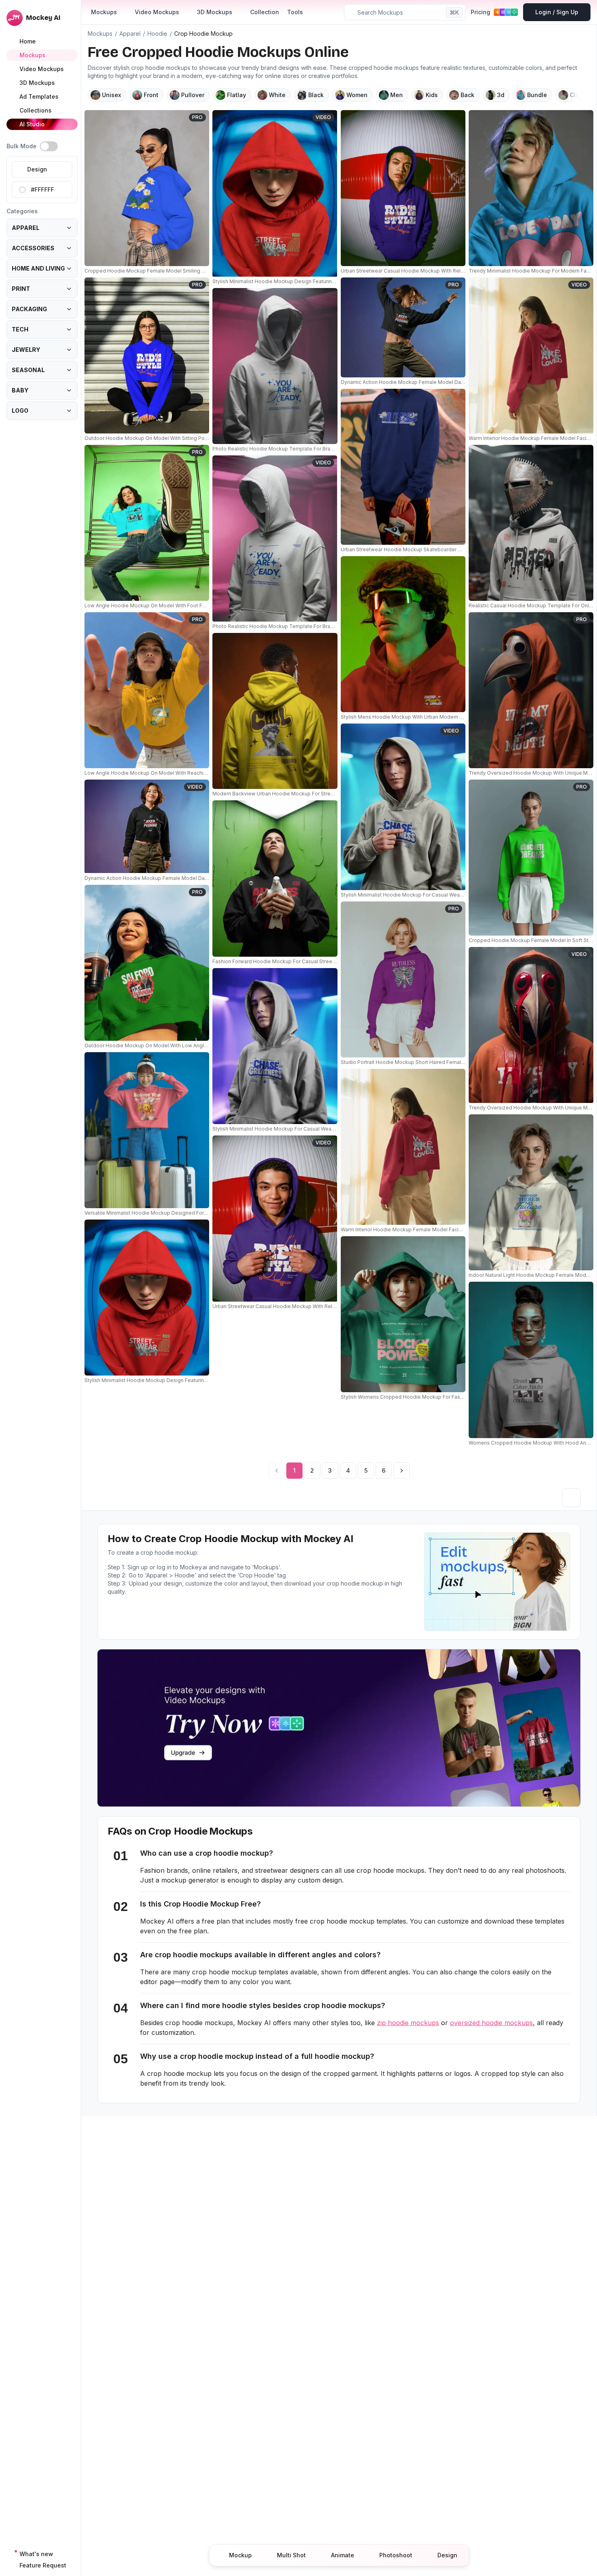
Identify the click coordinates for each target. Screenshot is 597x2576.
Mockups (104, 12)
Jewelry (26, 350)
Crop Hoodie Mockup (203, 34)
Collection (265, 12)
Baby (20, 390)
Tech (20, 329)
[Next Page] (402, 1471)
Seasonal (28, 370)
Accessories (33, 248)
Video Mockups (157, 12)
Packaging (29, 309)
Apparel (26, 228)
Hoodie (157, 34)
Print (21, 289)
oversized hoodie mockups (491, 2023)
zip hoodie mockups (408, 2023)
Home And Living (38, 268)
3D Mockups (215, 12)
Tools (295, 12)
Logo (20, 411)
